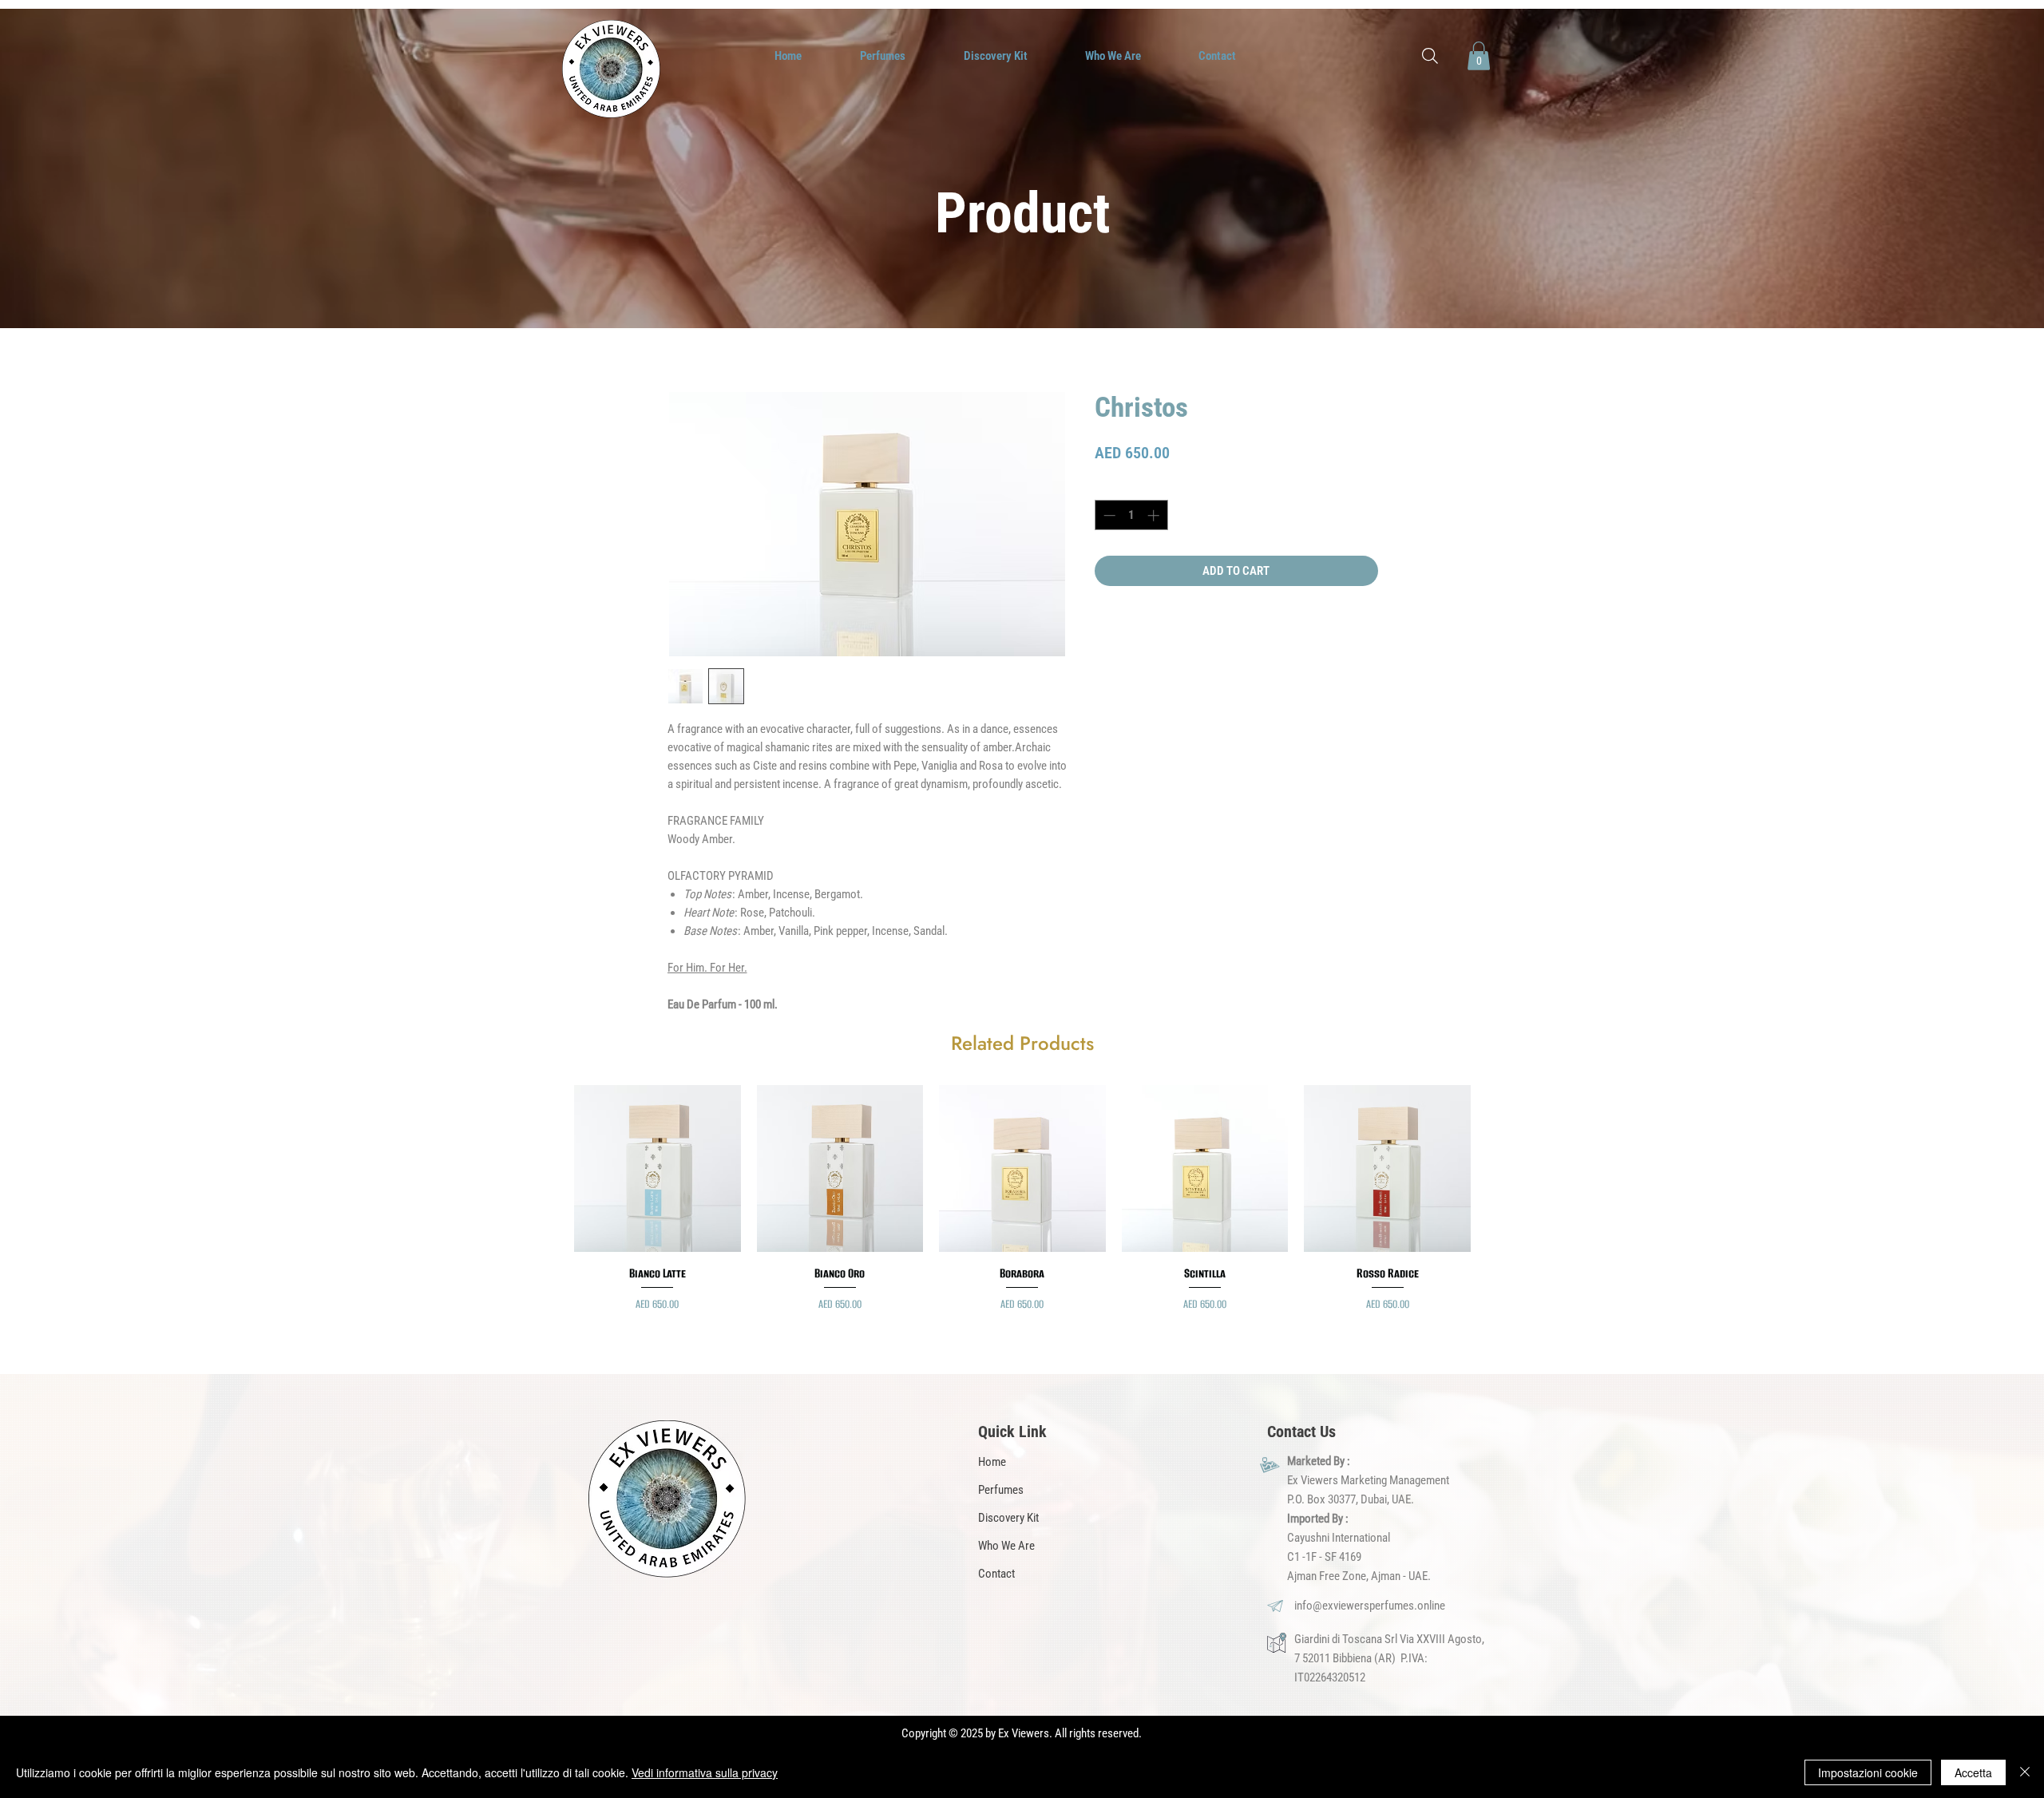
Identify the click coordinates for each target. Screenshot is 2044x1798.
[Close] (2025, 1772)
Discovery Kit (1008, 1518)
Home (992, 1462)
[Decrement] (1108, 515)
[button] (1479, 56)
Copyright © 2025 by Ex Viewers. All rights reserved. (1022, 1733)
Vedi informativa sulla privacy (705, 1772)
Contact (996, 1574)
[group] (1022, 1207)
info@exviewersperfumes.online (1370, 1606)
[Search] (1430, 56)
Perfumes (1001, 1490)
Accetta (1973, 1772)
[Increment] (1155, 515)
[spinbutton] (1131, 515)
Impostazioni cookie (1868, 1772)
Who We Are (1006, 1546)
